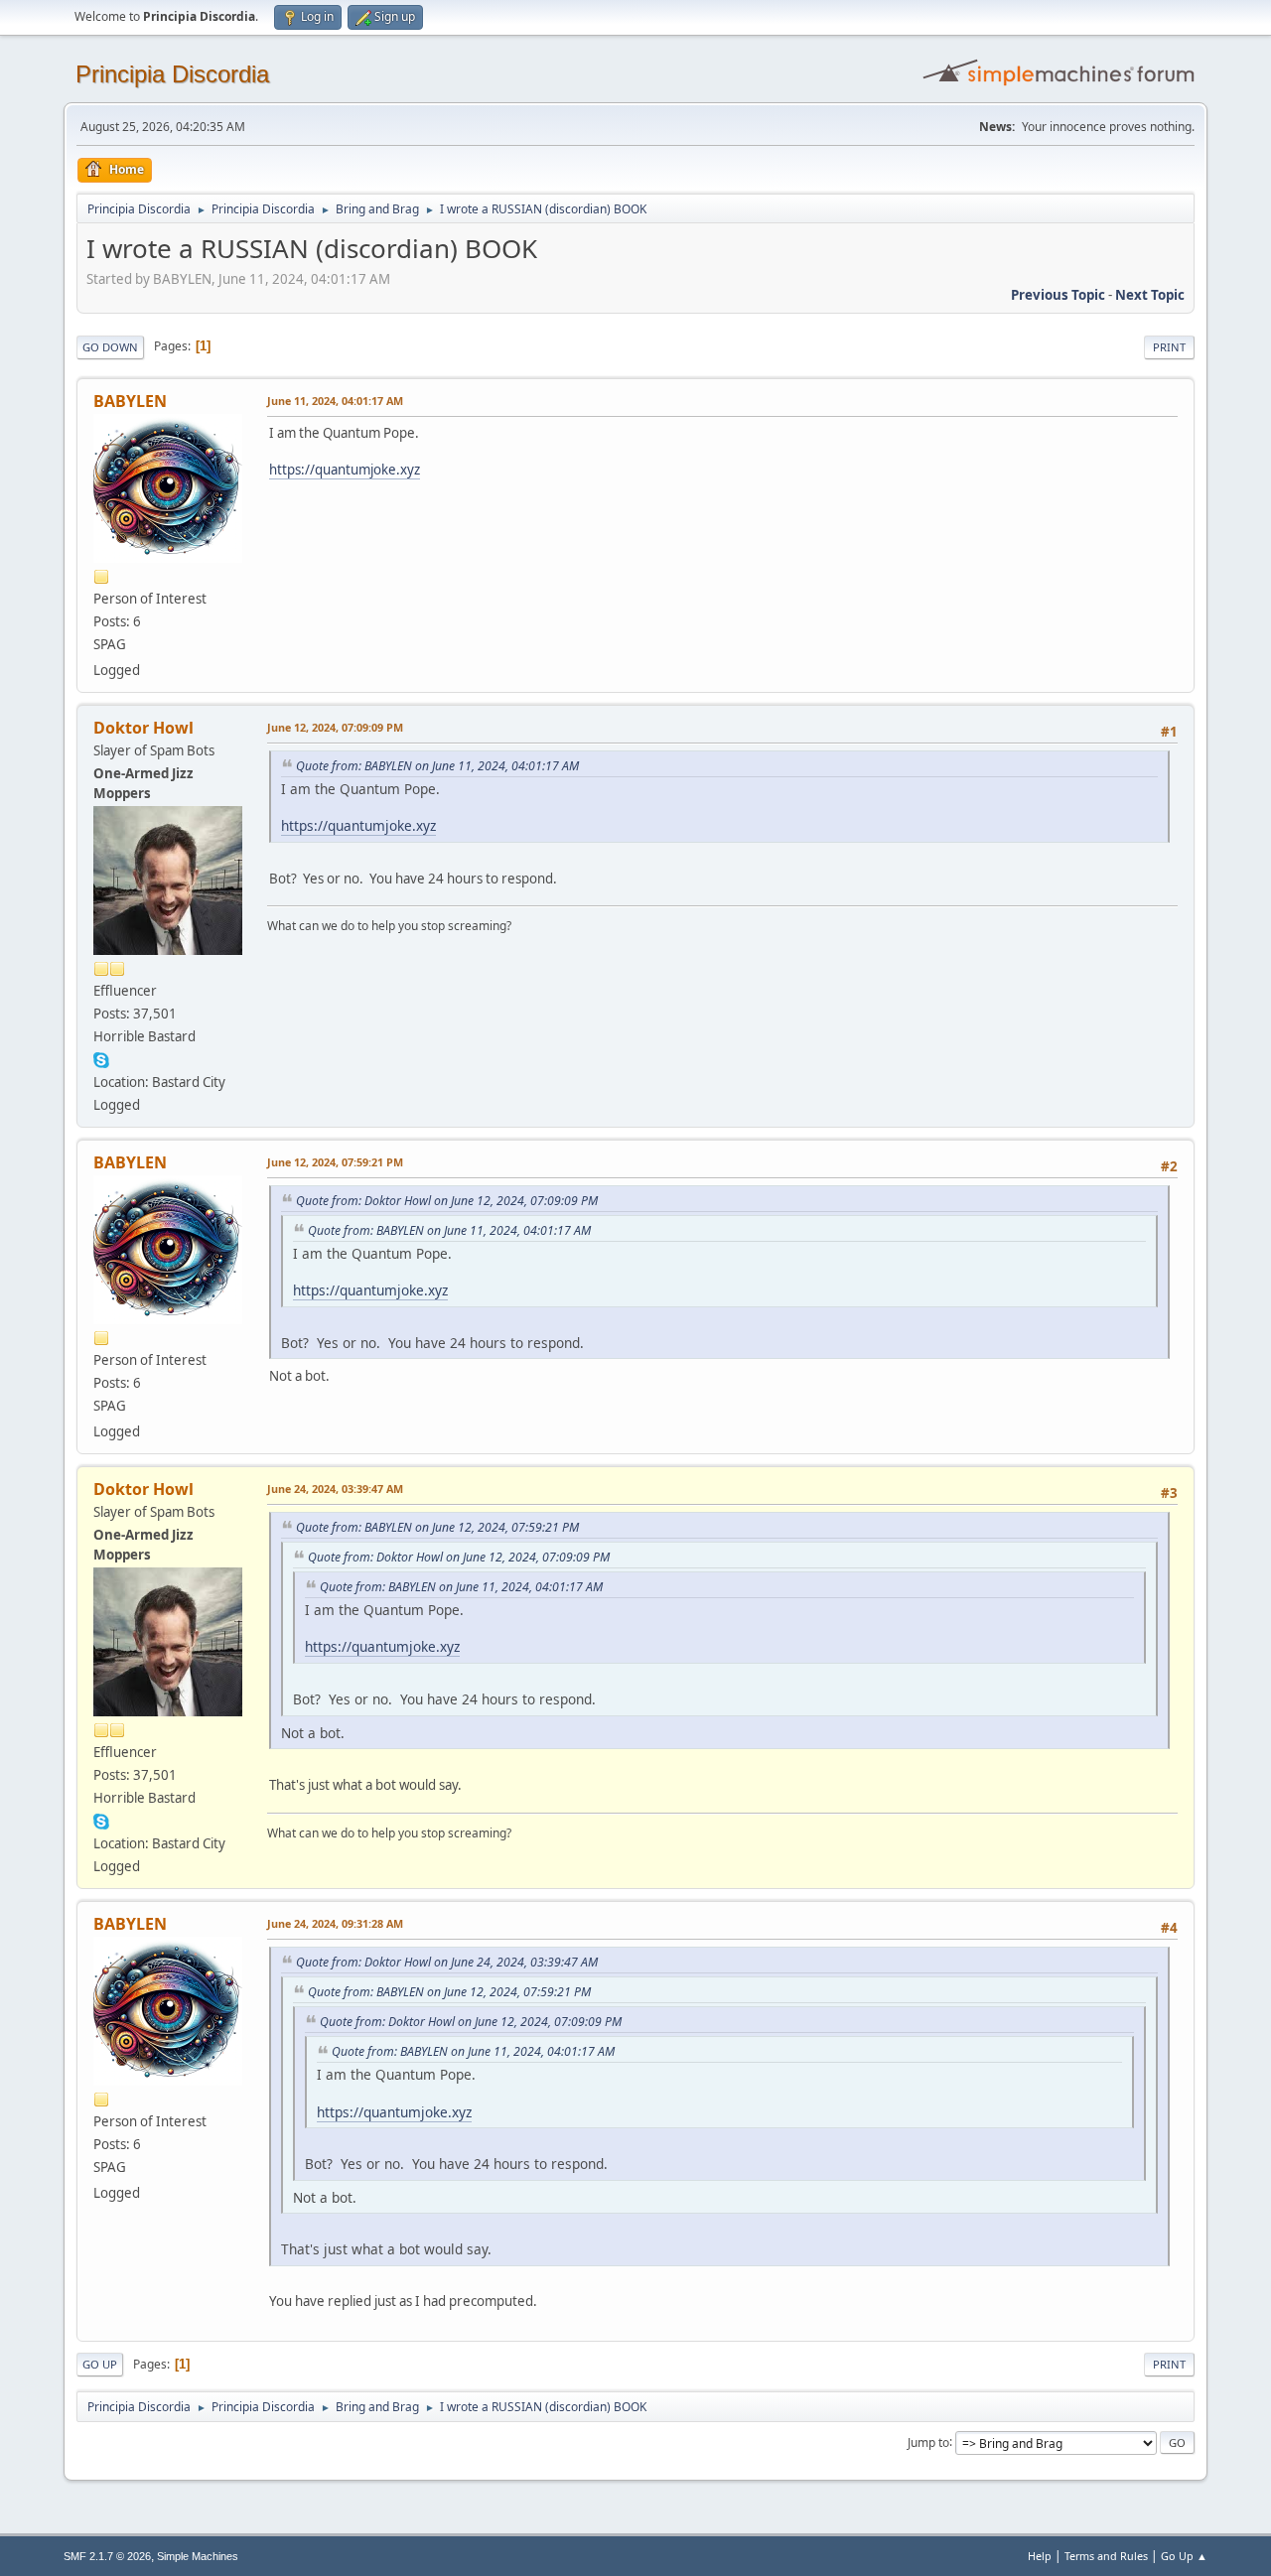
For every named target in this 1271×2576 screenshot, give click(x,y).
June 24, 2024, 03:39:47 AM (335, 1489)
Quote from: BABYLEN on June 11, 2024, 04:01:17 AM (437, 766)
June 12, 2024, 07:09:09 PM (335, 727)
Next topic (1150, 295)
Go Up (100, 2364)
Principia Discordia (172, 74)
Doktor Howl (143, 728)
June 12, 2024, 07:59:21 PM (335, 1162)
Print (1169, 347)
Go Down (110, 347)
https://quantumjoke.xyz (345, 470)
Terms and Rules (1106, 2556)
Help (1040, 2556)
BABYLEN (130, 401)
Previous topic (1058, 295)
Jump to (928, 2441)
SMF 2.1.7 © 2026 (107, 2556)
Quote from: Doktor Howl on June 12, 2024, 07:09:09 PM (447, 1201)
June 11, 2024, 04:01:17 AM (335, 401)
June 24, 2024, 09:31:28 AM (335, 1923)
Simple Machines (198, 2556)
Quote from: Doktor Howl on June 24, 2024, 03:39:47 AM (447, 1962)
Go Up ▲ (1184, 2556)
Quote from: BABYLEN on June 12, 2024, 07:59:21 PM (437, 1527)
